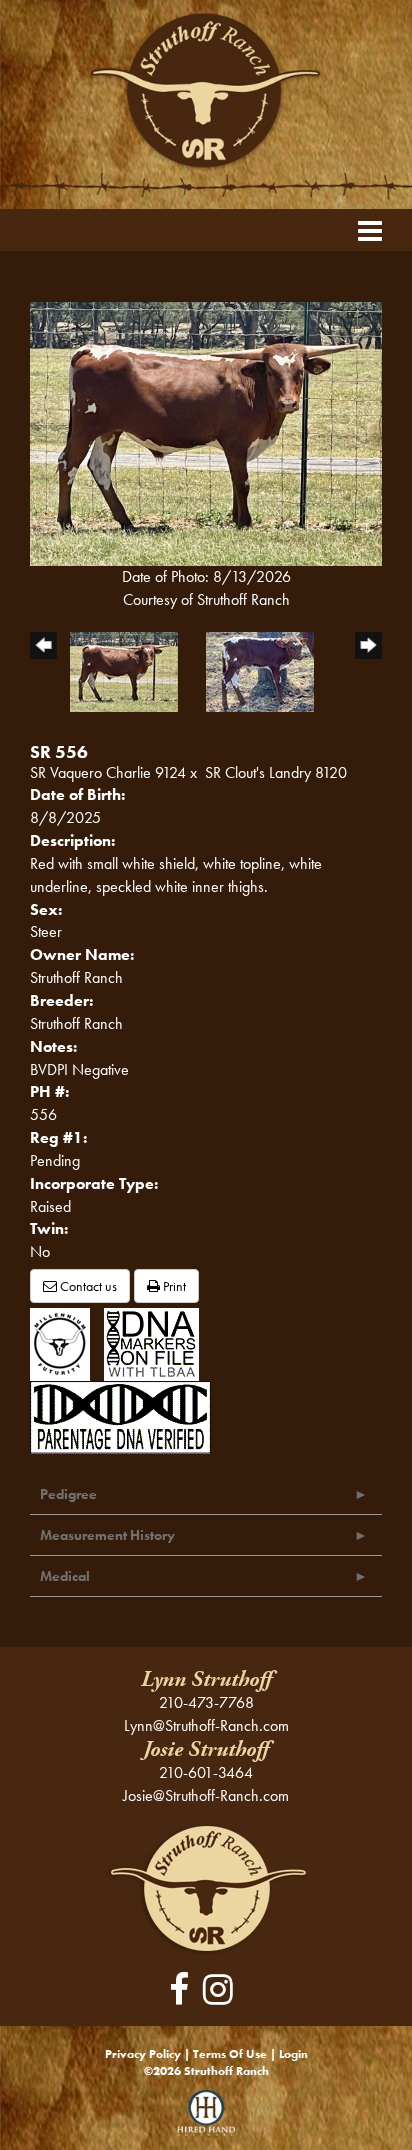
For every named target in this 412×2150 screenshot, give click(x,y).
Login (293, 2054)
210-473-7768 (206, 1702)
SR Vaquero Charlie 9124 (108, 772)
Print (173, 1286)
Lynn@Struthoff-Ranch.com (206, 1725)
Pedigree (68, 1494)
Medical (65, 1576)
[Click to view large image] (206, 431)
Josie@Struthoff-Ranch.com (206, 1795)
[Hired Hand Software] (206, 2120)
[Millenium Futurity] (65, 1342)
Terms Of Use (230, 2054)
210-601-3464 (206, 1772)
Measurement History (107, 1535)
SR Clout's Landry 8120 (276, 772)
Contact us (87, 1286)
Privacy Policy (143, 2054)
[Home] (206, 1887)
